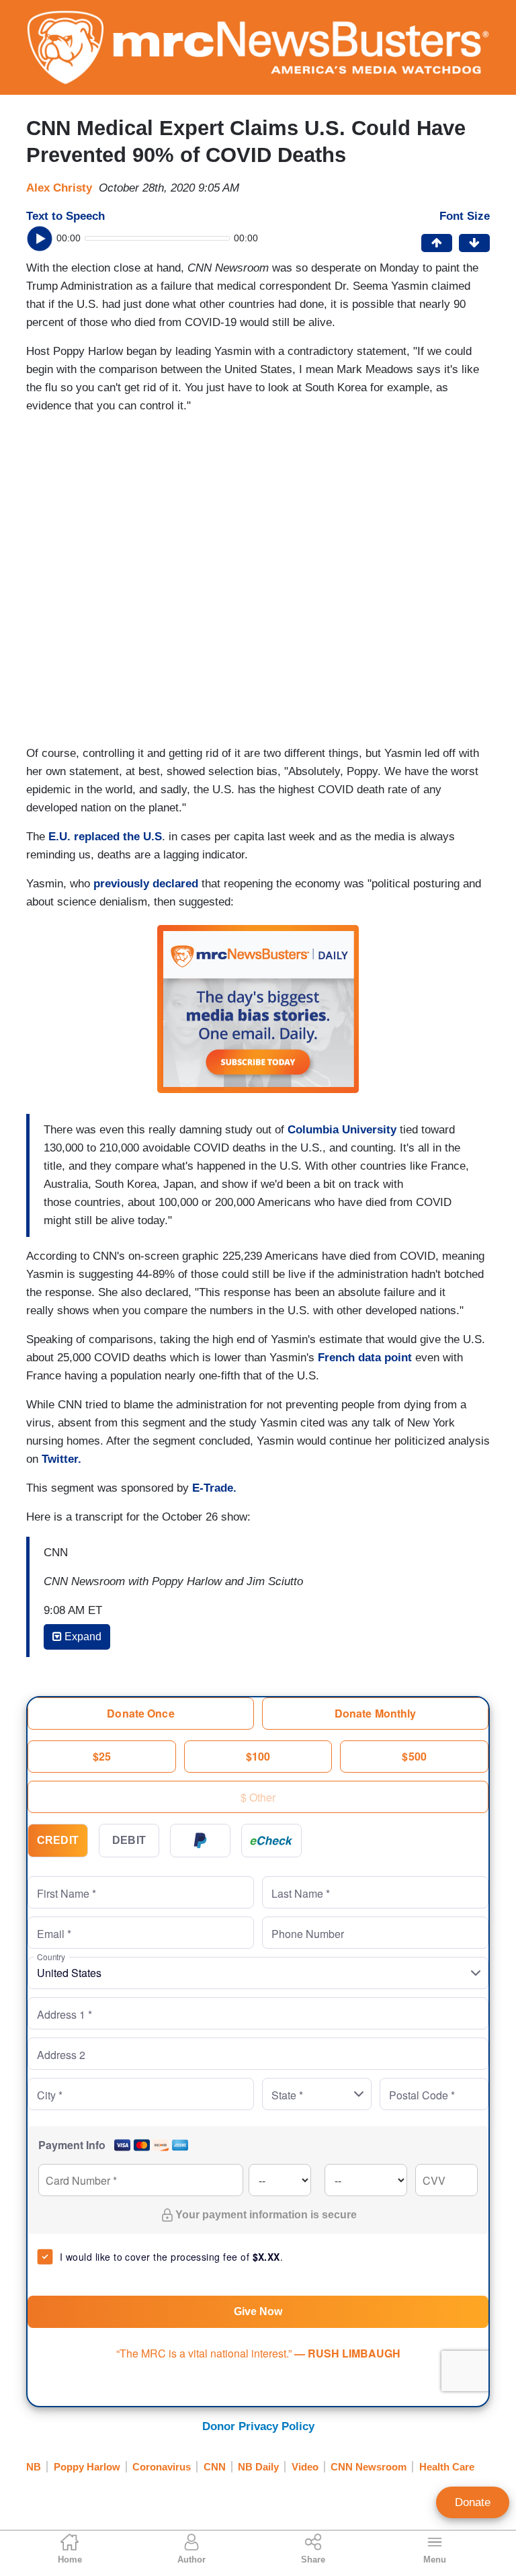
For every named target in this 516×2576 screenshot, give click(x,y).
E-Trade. (214, 1488)
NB (34, 2467)
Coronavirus (162, 2467)
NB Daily (258, 2467)
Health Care (447, 2467)
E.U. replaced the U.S (105, 837)
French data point (365, 1358)
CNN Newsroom (369, 2467)
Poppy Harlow (87, 2467)
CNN (215, 2467)
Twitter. (61, 1459)
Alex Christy (59, 188)
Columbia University (342, 1130)
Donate (473, 2502)
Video (305, 2467)
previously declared (146, 884)
